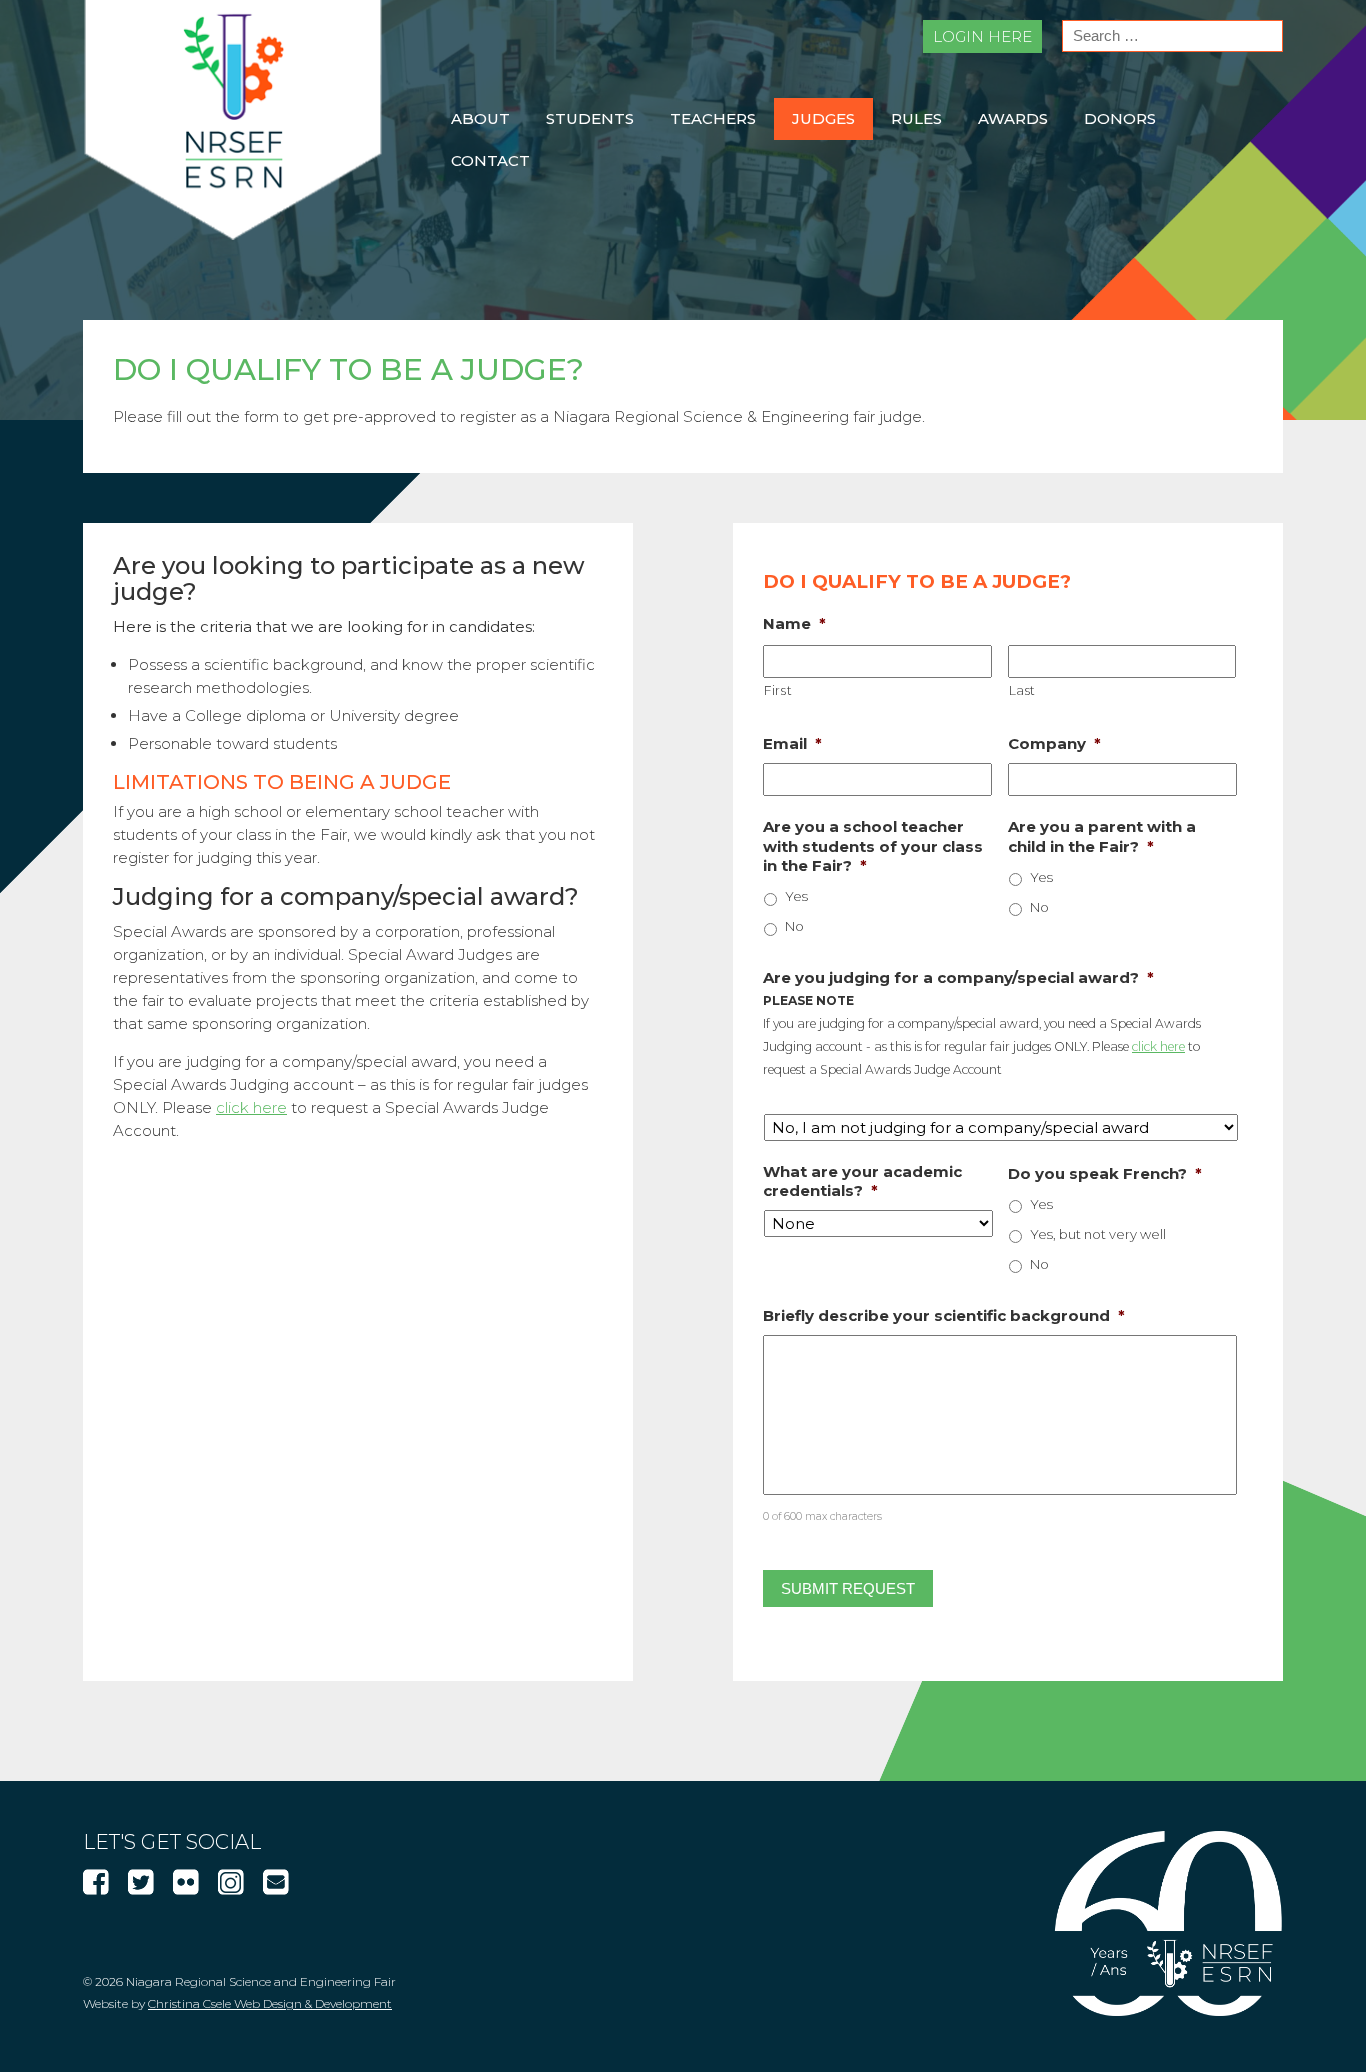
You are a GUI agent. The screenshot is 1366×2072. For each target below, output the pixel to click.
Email (792, 743)
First (778, 690)
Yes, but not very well (1098, 1234)
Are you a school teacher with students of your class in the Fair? (873, 846)
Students (590, 118)
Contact (490, 160)
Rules (916, 118)
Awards (1013, 118)
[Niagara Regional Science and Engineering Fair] (233, 234)
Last (1023, 690)
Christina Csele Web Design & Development (270, 2003)
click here (251, 1107)
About (480, 118)
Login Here (982, 36)
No (794, 926)
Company (1054, 743)
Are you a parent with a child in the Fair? (1102, 836)
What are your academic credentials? (862, 1181)
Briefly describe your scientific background (944, 1315)
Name (794, 623)
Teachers (713, 118)
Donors (1120, 118)
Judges (823, 118)
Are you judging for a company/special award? (958, 977)
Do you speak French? (1105, 1173)
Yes (796, 896)
